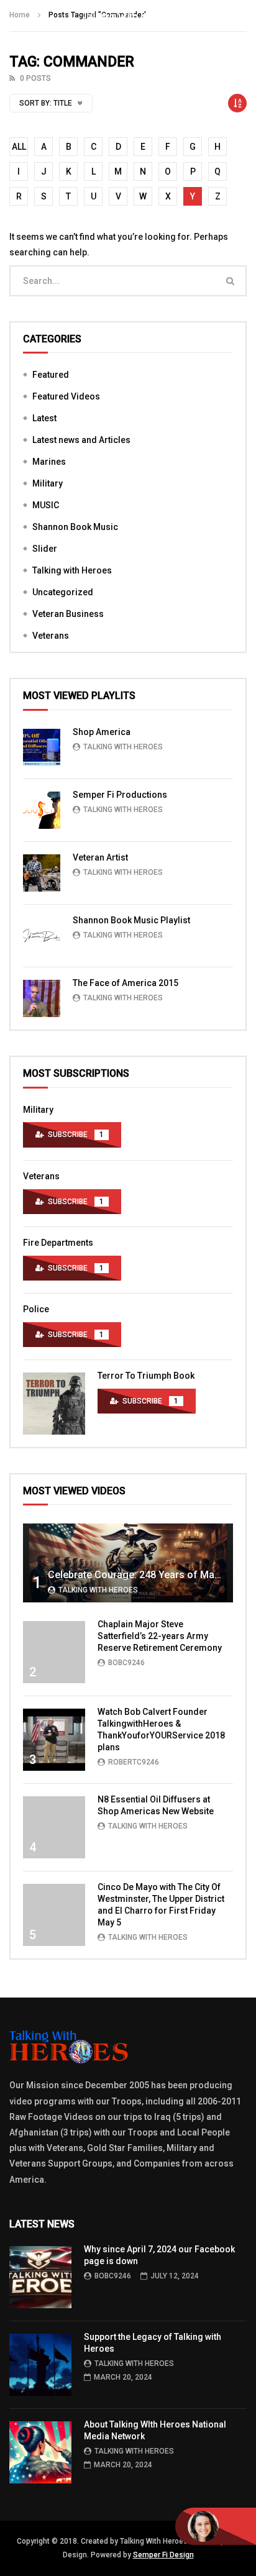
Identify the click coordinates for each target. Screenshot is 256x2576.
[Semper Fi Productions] (42, 810)
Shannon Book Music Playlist (131, 920)
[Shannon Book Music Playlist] (42, 936)
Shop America (102, 732)
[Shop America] (42, 747)
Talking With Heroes (123, 747)
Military (48, 483)
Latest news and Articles (81, 440)
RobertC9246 (134, 1762)
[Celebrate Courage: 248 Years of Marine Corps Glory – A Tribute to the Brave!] (128, 1563)
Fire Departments (58, 1243)
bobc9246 (126, 1663)
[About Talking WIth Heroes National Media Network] (40, 2452)
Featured (51, 375)
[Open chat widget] (216, 2526)
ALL (19, 147)
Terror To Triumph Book (146, 1376)
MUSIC (46, 505)
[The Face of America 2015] (42, 998)
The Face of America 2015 (126, 983)
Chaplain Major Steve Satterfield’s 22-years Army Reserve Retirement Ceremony (160, 1636)
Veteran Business (68, 614)
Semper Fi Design (163, 2555)
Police (36, 1309)
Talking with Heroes (72, 570)
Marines (49, 462)
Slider (45, 549)
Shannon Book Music (75, 527)
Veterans (51, 636)
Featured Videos (66, 396)
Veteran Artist (100, 857)
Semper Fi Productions (120, 795)
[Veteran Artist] (42, 873)
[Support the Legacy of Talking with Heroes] (40, 2365)
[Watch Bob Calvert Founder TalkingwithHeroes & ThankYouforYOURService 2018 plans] (54, 1740)
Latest (44, 418)
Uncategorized (63, 592)
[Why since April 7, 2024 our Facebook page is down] (40, 2277)
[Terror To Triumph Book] (54, 1404)
